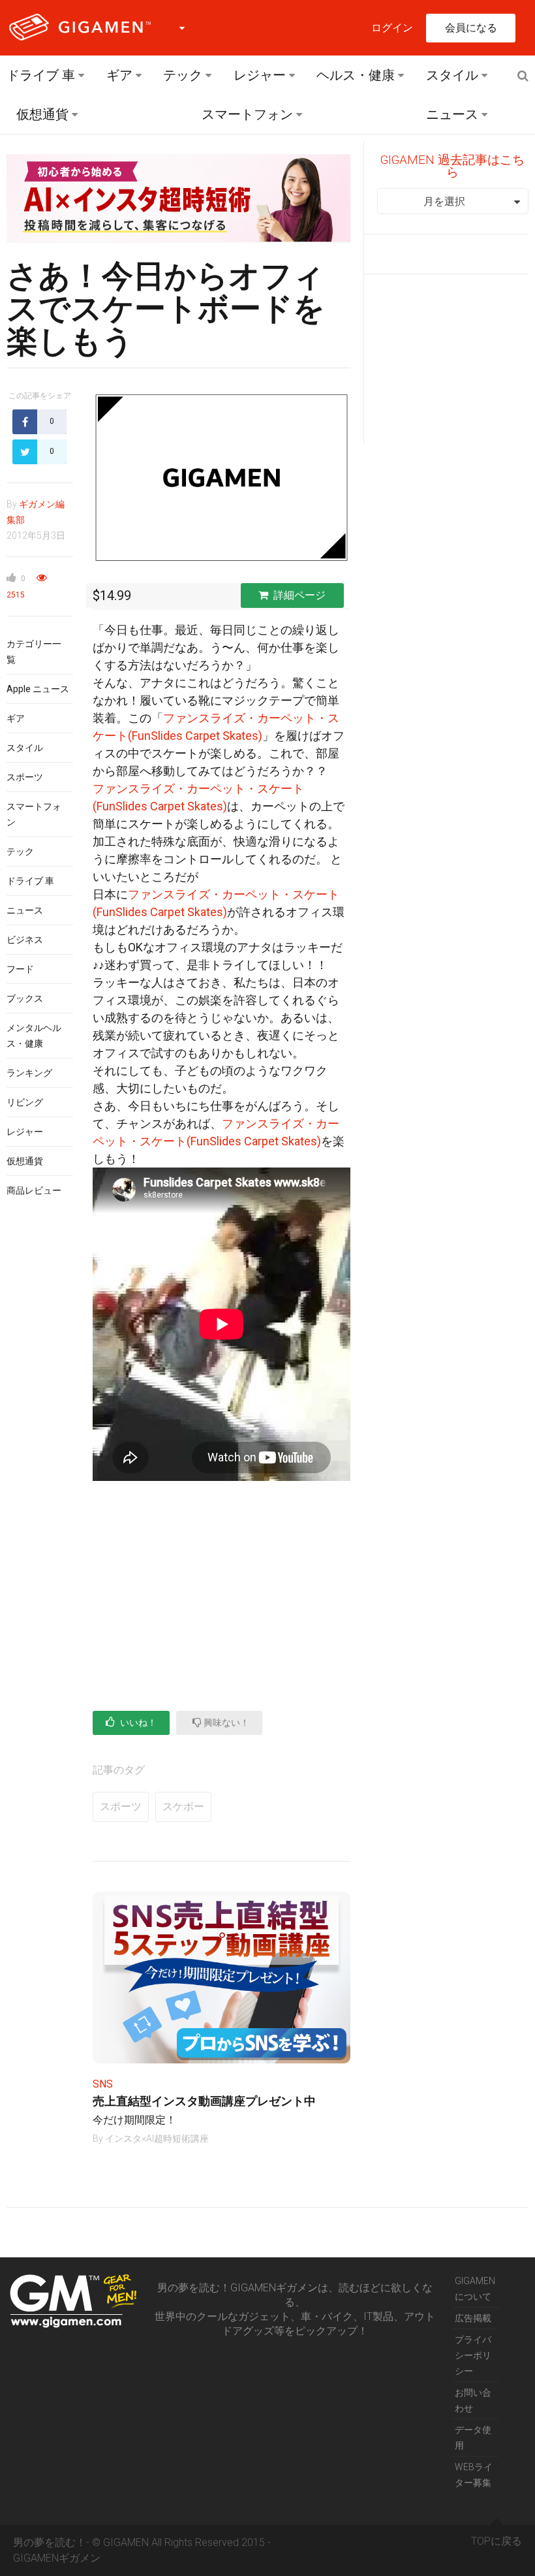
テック (183, 75)
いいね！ (137, 1723)
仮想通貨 (42, 114)
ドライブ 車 (41, 75)
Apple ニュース (38, 689)
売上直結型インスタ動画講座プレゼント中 (204, 2101)
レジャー (260, 75)
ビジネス (25, 940)
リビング (25, 1102)
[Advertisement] (222, 1593)
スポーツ (25, 777)
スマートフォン (247, 114)
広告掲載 (473, 2318)
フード (20, 969)
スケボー (183, 1806)
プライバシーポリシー (473, 2355)
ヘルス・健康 (356, 75)
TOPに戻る (497, 2541)
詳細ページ (299, 595)
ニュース (452, 114)
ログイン (392, 28)
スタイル (452, 75)
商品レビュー (34, 1190)
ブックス (25, 998)
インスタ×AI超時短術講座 (157, 2139)
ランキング (29, 1073)
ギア (119, 75)
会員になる (471, 28)
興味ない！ (225, 1723)
